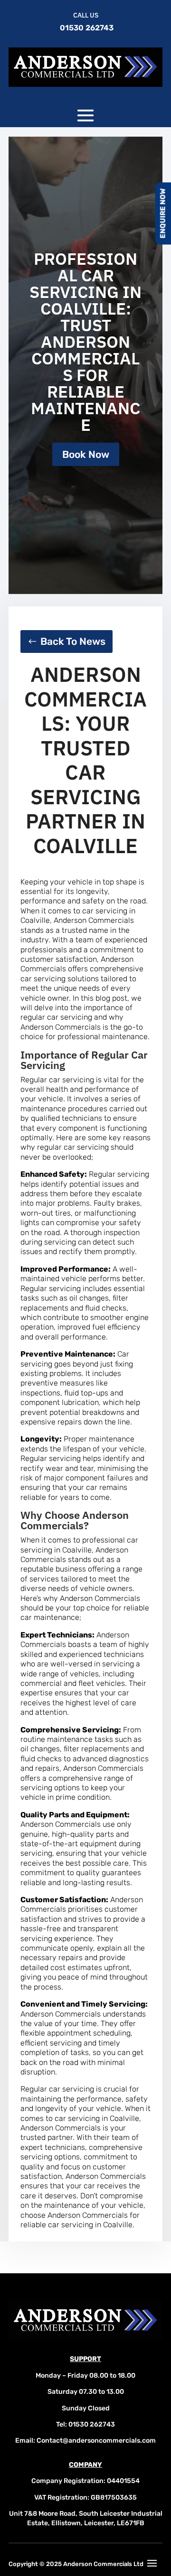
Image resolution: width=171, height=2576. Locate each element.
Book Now (86, 454)
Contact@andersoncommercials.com (96, 2441)
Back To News (73, 641)
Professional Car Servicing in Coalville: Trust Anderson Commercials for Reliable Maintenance (85, 342)
